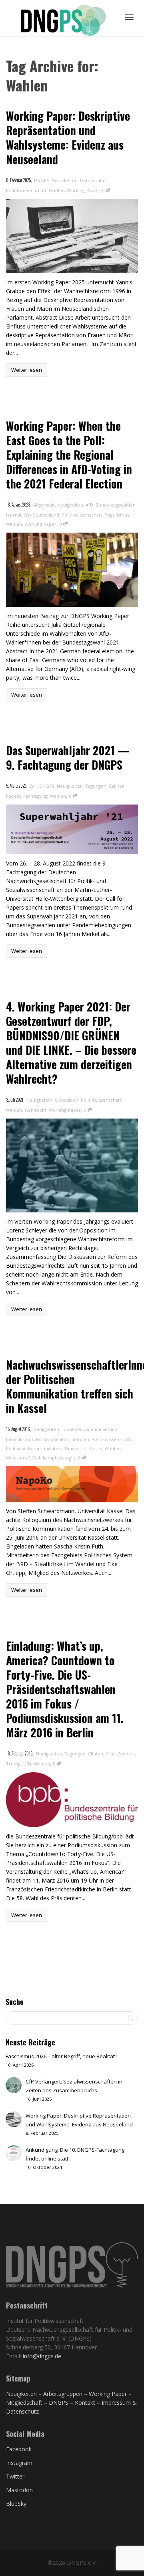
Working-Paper (83, 190)
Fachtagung (35, 796)
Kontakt (85, 2403)
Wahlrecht (35, 1110)
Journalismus (20, 1439)
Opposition (67, 1100)
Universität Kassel (84, 1448)
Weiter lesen (27, 370)
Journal (14, 515)
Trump (13, 1764)
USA (27, 1764)
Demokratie (93, 180)
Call (33, 786)
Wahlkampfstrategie (54, 1458)
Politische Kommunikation (34, 1448)
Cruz (111, 1754)
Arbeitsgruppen (63, 2394)
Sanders (127, 1754)
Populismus (117, 515)
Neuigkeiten (65, 180)
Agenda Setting (101, 1429)
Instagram (19, 2463)
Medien (81, 1439)
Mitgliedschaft (25, 2403)
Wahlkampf (18, 1458)
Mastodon (19, 2490)
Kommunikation (53, 1439)
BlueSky (16, 2504)
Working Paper (108, 2394)
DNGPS (42, 180)
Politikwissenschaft (26, 190)
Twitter (15, 2476)
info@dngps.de (42, 2356)
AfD (89, 505)
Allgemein (44, 505)
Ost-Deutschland (41, 515)
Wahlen (57, 190)
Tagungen (96, 786)
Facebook (19, 2449)
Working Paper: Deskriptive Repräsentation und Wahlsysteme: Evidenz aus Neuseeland (68, 137)
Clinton (96, 1754)
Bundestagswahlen (116, 505)
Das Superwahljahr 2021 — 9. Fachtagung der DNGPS (68, 757)
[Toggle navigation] (129, 17)
